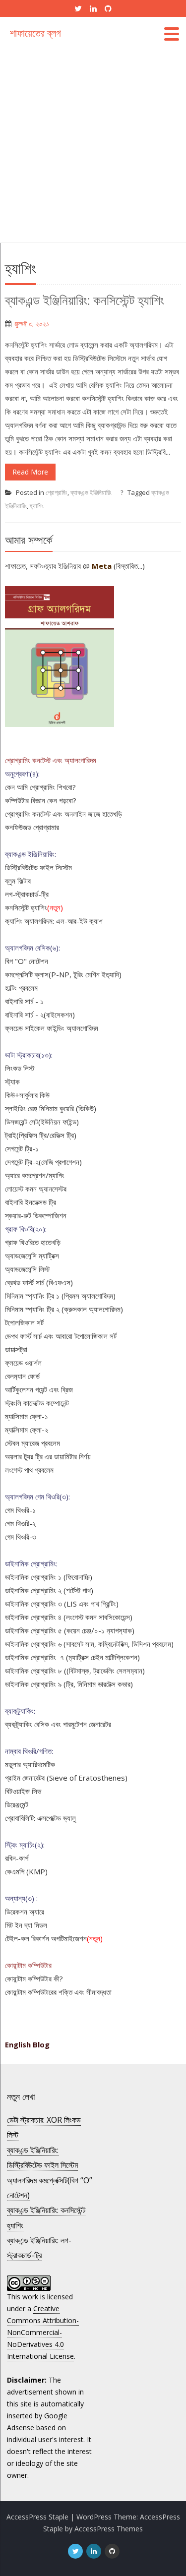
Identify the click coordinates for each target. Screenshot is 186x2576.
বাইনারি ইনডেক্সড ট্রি (31, 1202)
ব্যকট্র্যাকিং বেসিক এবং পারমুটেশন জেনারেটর (58, 1724)
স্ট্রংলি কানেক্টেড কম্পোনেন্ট (37, 1403)
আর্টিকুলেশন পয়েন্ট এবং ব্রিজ (39, 1389)
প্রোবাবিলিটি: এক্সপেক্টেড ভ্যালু (40, 1818)
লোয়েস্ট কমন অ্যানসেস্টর (36, 1189)
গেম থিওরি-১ (20, 1510)
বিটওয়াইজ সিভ (23, 1791)
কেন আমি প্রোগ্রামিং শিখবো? (40, 787)
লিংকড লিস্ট (20, 1068)
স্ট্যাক (12, 1081)
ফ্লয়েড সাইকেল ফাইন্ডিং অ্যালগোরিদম (52, 1028)
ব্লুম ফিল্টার (18, 881)
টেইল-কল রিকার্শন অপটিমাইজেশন (46, 1938)
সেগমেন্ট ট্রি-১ (22, 1148)
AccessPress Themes (109, 2529)
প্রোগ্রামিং (57, 492)
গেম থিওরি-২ (20, 1523)
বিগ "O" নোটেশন (27, 961)
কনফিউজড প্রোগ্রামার (32, 827)
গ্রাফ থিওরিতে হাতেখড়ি (33, 1242)
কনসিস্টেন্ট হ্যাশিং (26, 907)
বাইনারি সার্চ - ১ (24, 1001)
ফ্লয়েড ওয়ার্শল (23, 1363)
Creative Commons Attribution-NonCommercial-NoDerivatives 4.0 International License (43, 2332)
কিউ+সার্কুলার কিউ (27, 1095)
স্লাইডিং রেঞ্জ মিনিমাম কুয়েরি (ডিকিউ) (51, 1108)
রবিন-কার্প (17, 1858)
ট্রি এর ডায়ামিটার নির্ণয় (63, 1456)
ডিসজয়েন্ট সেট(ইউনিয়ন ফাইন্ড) (42, 1122)
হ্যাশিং (37, 506)
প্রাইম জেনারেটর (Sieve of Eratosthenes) (66, 1778)
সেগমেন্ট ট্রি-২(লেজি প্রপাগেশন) (43, 1162)
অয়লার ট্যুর (19, 1456)
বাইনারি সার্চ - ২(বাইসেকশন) (40, 1015)
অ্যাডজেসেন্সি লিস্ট (27, 1269)
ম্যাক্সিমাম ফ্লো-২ (27, 1430)
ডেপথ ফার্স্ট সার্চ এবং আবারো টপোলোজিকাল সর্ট (61, 1336)
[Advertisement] (93, 145)
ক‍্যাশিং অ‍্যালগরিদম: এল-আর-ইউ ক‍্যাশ (54, 921)
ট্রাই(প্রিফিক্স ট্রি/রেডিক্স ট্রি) (41, 1135)
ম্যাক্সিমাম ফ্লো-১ (27, 1416)
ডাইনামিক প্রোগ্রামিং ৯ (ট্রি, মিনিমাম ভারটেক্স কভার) (69, 1684)
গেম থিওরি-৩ (21, 1537)
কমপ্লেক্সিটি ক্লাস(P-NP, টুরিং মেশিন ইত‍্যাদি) (63, 974)
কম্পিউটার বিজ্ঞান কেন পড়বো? (41, 800)
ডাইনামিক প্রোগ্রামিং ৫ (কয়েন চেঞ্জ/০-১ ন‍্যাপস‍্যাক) (70, 1630)
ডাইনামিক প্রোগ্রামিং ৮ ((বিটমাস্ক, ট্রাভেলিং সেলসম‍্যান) (75, 1671)
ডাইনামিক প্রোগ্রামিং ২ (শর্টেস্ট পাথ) (49, 1590)
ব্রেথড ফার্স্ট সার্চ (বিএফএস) (39, 1282)
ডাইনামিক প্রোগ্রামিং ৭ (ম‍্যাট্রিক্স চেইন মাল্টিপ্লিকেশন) (72, 1657)
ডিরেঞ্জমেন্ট (17, 1804)
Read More (30, 472)
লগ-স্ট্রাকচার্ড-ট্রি (27, 894)
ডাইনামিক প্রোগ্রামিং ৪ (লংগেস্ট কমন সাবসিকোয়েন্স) (69, 1617)
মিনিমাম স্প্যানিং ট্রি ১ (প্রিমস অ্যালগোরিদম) (60, 1296)
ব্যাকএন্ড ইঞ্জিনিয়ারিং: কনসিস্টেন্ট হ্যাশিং (85, 300)
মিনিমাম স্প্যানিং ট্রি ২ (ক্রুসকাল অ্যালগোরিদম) (64, 1309)
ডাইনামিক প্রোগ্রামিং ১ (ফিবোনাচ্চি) (49, 1577)
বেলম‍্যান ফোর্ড (22, 1376)
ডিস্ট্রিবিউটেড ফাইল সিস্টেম (38, 867)
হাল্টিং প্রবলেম (21, 988)
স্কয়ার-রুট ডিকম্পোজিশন (36, 1215)
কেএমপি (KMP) (26, 1871)
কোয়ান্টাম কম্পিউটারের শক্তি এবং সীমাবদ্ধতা (58, 1992)
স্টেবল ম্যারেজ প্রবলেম (32, 1443)
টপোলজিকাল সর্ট (24, 1322)
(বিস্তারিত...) (129, 566)
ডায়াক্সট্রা (16, 1349)
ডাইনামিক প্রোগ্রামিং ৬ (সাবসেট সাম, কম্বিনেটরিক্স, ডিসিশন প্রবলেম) (89, 1644)
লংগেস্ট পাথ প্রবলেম (29, 1470)
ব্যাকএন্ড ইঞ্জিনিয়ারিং (91, 492)
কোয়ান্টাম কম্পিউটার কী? (34, 1978)
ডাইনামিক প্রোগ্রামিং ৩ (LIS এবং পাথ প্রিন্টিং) (62, 1604)
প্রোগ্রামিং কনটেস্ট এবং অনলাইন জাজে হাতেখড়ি (63, 814)
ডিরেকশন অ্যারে (25, 1912)
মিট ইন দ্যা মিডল (26, 1925)
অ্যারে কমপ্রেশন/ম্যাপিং (35, 1175)
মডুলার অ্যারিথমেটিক (30, 1764)
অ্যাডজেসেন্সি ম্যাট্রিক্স (32, 1256)
